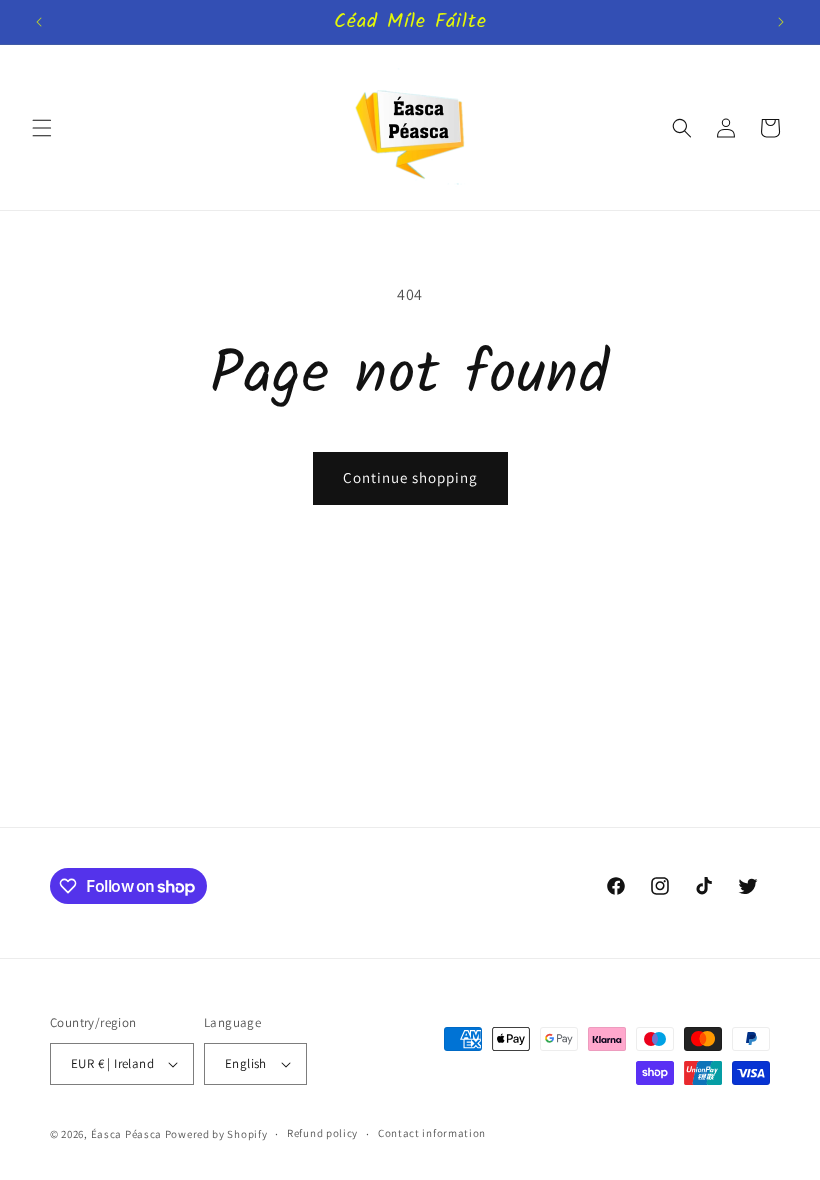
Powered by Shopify (216, 1134)
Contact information (432, 1133)
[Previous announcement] (39, 22)
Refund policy (322, 1133)
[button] (42, 128)
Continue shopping (410, 477)
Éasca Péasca (126, 1134)
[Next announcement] (781, 22)
